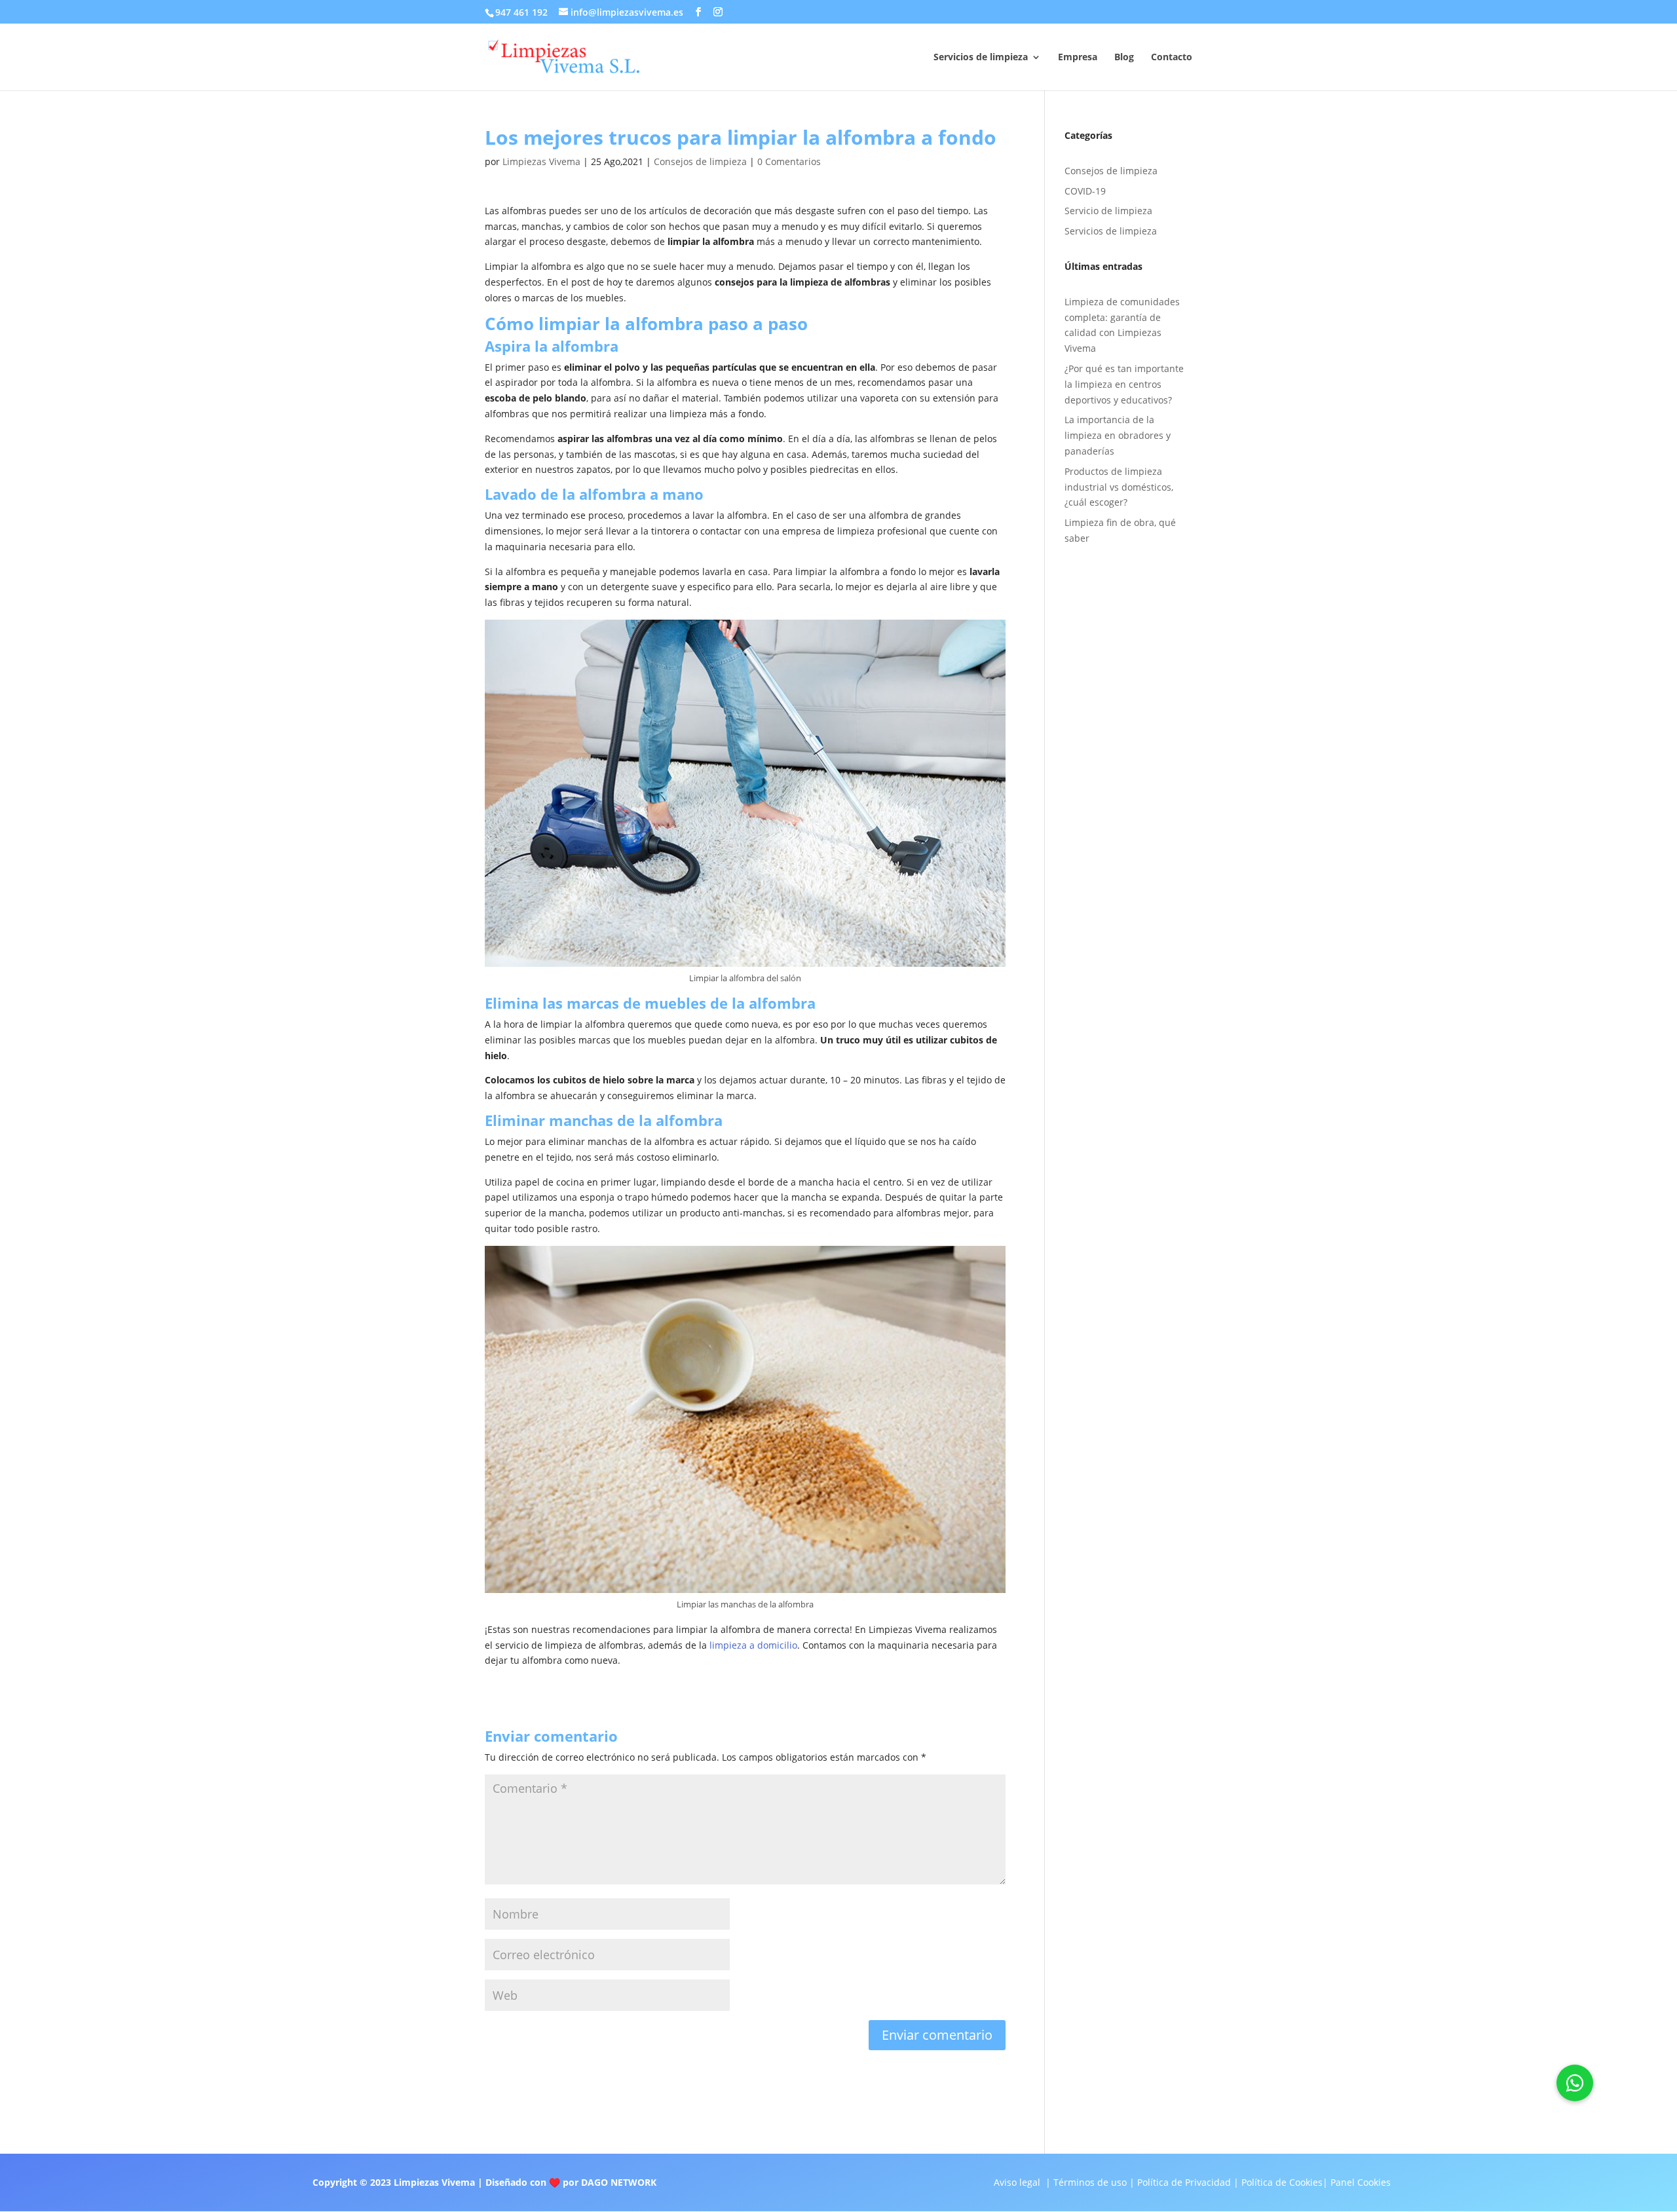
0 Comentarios (789, 161)
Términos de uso (1090, 2182)
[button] (1575, 2083)
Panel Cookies (1361, 2182)
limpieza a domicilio (753, 1645)
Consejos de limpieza (700, 161)
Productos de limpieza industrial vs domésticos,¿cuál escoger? (1119, 487)
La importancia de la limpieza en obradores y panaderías (1118, 435)
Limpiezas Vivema (541, 161)
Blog (1124, 58)
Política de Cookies (1282, 2182)
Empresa (1078, 58)
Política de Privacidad (1184, 2182)
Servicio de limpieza (1108, 211)
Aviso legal (1017, 2182)
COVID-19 (1085, 191)
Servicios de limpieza (981, 58)
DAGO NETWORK (619, 2182)
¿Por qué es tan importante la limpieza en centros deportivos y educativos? (1124, 384)
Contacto (1172, 58)
